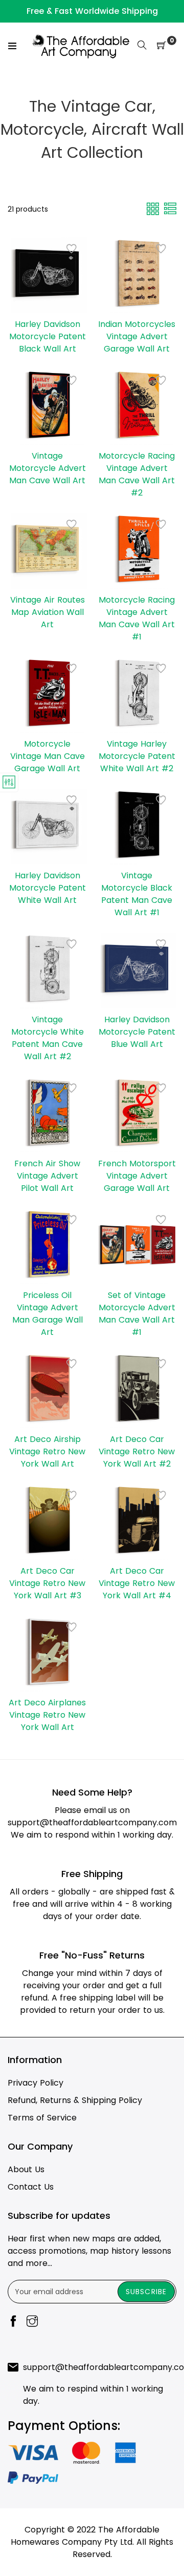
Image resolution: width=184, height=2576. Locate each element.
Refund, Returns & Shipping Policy (75, 2100)
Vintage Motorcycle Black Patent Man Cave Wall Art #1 (137, 894)
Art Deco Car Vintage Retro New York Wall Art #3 (47, 1583)
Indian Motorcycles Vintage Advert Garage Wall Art (137, 336)
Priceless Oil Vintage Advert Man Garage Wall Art (48, 1314)
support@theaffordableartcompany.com (92, 1822)
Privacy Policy (36, 2083)
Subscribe (146, 2292)
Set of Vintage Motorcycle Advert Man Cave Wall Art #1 (137, 1314)
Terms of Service (42, 2118)
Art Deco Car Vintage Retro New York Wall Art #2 (137, 1451)
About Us (26, 2169)
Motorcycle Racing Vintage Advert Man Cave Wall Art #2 (137, 474)
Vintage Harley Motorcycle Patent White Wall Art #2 (137, 756)
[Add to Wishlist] (72, 249)
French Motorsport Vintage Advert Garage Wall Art (137, 1176)
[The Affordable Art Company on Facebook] (13, 2322)
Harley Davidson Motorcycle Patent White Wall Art (48, 888)
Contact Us (31, 2187)
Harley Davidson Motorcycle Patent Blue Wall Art (137, 1032)
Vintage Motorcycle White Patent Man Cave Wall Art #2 (48, 1038)
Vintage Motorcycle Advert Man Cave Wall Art (48, 468)
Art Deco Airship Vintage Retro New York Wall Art (47, 1451)
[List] (170, 208)
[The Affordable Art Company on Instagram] (32, 2322)
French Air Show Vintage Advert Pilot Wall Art (47, 1176)
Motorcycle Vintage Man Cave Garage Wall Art (48, 756)
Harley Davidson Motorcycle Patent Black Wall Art (48, 336)
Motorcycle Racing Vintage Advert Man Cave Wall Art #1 (137, 618)
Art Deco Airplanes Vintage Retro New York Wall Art (47, 1715)
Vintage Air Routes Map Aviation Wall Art (48, 612)
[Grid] (154, 208)
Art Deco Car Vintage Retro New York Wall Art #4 (137, 1583)
